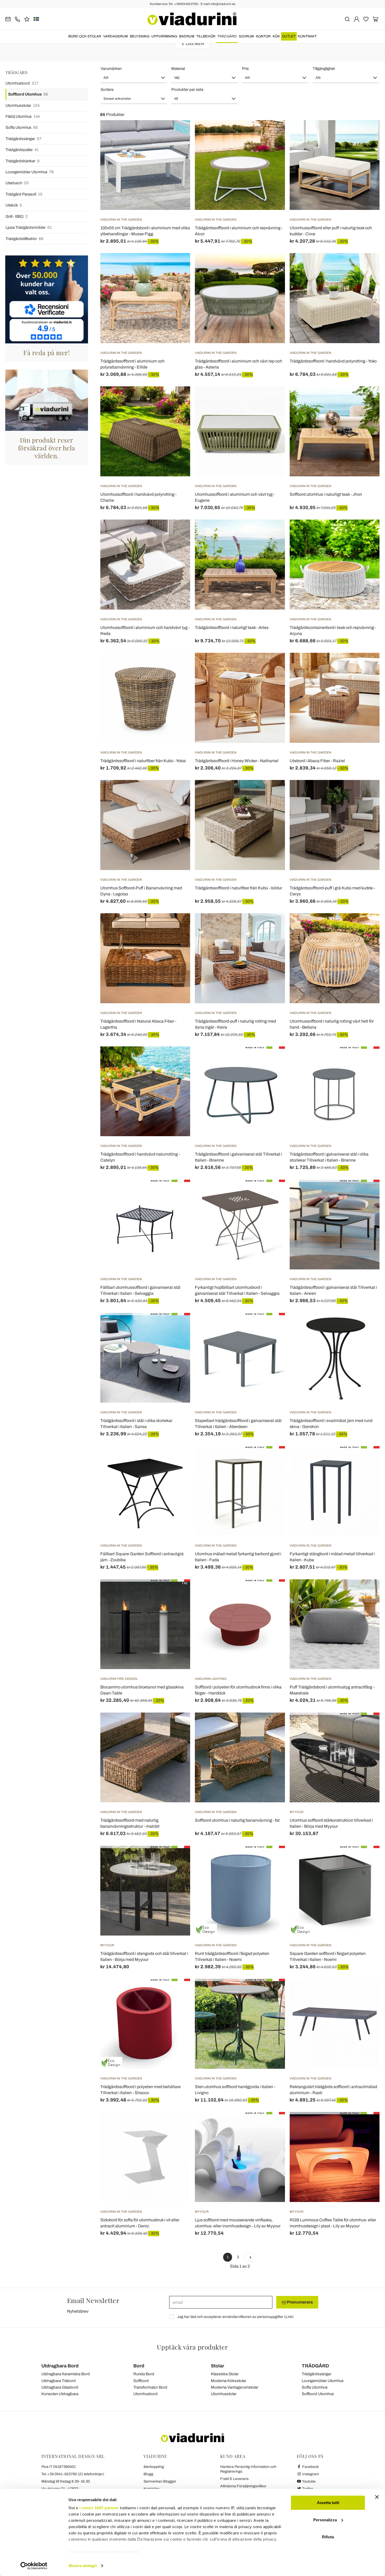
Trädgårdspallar (22, 150)
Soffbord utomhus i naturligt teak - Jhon (326, 494)
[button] (134, 78)
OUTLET (289, 36)
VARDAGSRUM (115, 36)
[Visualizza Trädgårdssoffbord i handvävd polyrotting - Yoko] (366, 266)
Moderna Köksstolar (229, 2381)
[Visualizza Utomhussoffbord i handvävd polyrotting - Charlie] (177, 399)
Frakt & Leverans (234, 2479)
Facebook (310, 2467)
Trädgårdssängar (23, 139)
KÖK (276, 36)
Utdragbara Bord (60, 2366)
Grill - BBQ (17, 216)
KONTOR (263, 36)
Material (178, 69)
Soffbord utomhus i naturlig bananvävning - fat (237, 1820)
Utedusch (17, 183)
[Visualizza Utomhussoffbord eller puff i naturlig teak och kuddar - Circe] (366, 133)
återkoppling (154, 2467)
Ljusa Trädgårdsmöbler (29, 227)
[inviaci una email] (8, 19)
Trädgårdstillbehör (24, 239)
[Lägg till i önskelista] (177, 146)
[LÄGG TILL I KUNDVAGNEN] (272, 133)
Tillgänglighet (324, 69)
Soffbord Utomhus (28, 94)
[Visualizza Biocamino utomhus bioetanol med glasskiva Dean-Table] (177, 1592)
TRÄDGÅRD (227, 36)
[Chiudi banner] (377, 2497)
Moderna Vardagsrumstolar (235, 2387)
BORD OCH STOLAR (85, 36)
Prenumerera (299, 2302)
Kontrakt (307, 36)
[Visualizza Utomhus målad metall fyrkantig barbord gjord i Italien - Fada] (272, 1459)
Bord (139, 2366)
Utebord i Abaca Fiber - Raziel (317, 761)
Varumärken (111, 69)
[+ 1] (250, 2257)
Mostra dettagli (83, 2566)
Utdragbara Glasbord (60, 2387)
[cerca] (347, 19)
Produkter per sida (187, 90)
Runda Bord (144, 2374)
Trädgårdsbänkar (23, 161)
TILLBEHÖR (206, 36)
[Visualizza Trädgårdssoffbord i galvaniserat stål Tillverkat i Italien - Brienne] (272, 1060)
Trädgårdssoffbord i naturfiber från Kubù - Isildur (238, 888)
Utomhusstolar (23, 105)
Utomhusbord (22, 83)
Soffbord (141, 2381)
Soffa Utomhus (22, 127)
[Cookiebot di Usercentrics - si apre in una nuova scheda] (34, 2566)
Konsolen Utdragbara (60, 2394)
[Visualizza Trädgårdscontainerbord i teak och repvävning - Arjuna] (366, 533)
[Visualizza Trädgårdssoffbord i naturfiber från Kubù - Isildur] (272, 793)
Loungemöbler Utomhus (30, 172)
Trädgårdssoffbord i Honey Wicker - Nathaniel (237, 761)
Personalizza (325, 2520)
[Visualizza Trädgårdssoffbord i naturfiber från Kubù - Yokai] (177, 666)
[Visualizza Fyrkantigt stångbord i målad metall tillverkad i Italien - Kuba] (366, 1459)
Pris (245, 69)
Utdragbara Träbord (59, 2381)
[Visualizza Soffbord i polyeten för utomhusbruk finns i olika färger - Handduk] (272, 1592)
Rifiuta (328, 2537)
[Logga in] (357, 19)
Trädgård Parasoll (24, 194)
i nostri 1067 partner (99, 2508)
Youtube (309, 2481)
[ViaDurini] (192, 19)
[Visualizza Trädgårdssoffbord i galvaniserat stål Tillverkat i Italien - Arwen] (366, 1193)
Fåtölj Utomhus (23, 116)
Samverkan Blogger (160, 2481)
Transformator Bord (150, 2387)
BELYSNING (140, 36)
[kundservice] (17, 19)
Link (289, 2317)
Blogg (148, 2474)
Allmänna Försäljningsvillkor (243, 2486)
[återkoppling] (27, 19)
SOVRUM (246, 36)
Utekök (14, 205)
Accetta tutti (328, 2503)
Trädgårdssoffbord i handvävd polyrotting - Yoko (333, 361)
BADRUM (187, 36)
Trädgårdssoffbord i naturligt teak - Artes (232, 628)
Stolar (218, 2366)
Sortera (107, 90)
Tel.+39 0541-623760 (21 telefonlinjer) (73, 2474)
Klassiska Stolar (225, 2374)
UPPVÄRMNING (164, 36)
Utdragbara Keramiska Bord (66, 2374)
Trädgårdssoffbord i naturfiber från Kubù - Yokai (143, 761)
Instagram (310, 2474)
